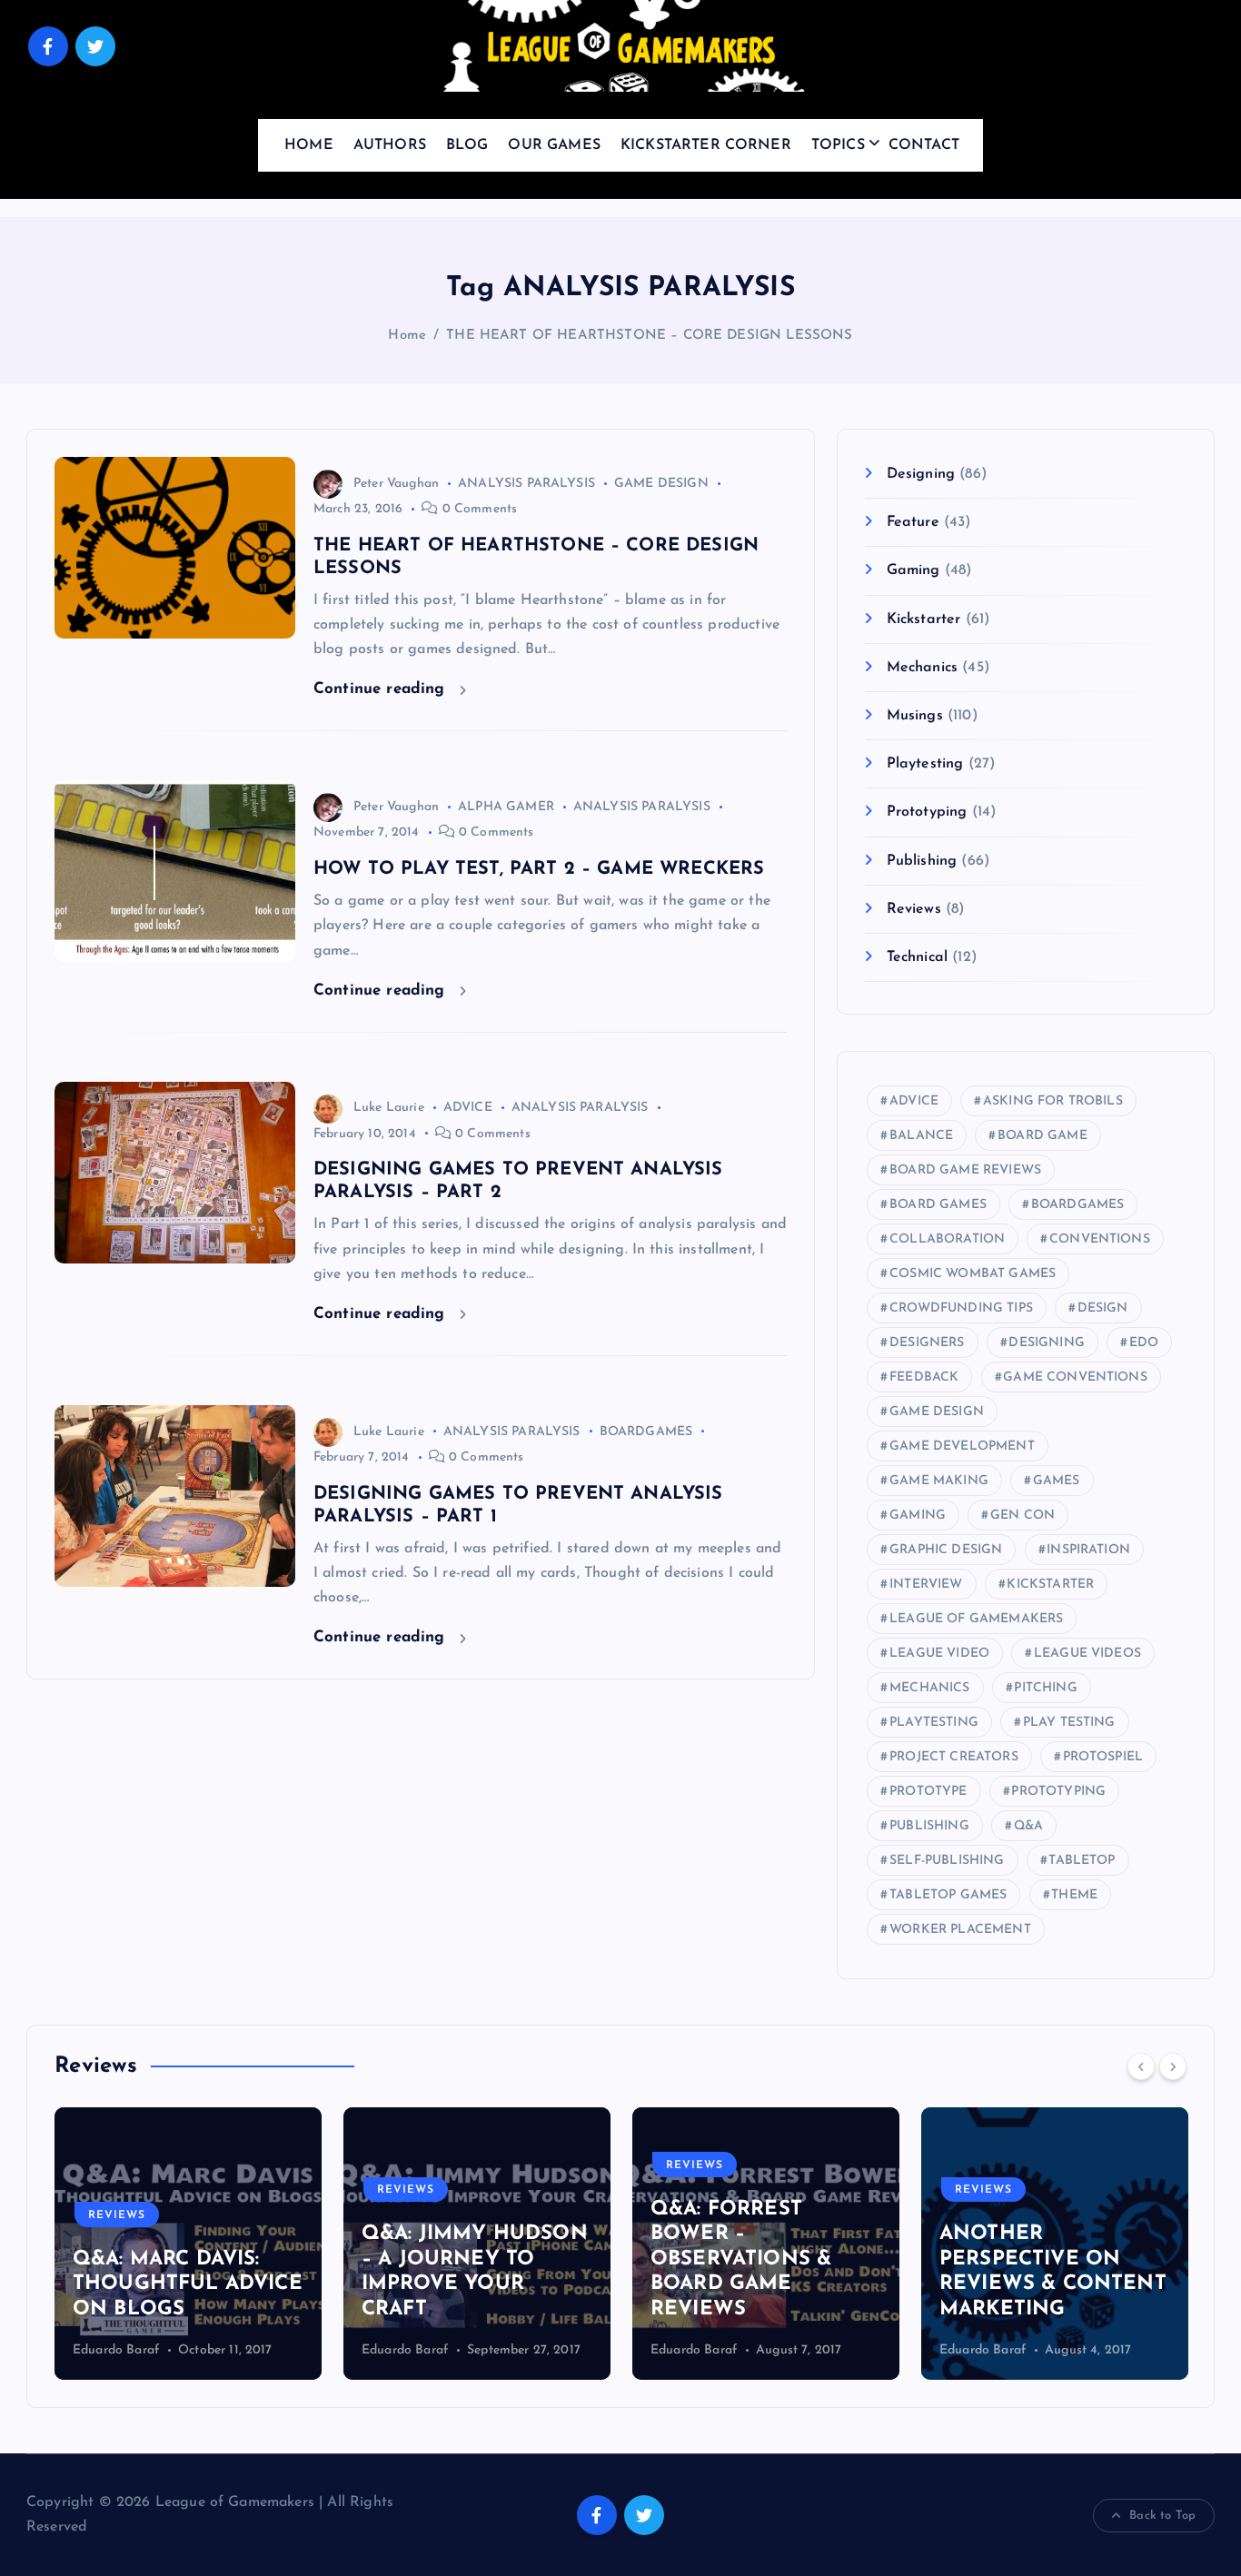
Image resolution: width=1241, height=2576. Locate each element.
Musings (914, 716)
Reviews (913, 909)
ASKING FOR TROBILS (1053, 1101)
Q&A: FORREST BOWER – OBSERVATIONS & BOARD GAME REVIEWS (575, 2259)
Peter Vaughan (396, 484)
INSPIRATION (1088, 1550)
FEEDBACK (924, 1377)
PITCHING (1045, 1688)
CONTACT (924, 145)
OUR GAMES (554, 145)
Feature (913, 522)
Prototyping (927, 812)
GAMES (1057, 1481)
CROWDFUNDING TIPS (961, 1308)
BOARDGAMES (646, 1432)
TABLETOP (1082, 1861)
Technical (917, 957)
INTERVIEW (926, 1585)
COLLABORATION (947, 1239)
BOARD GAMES (938, 1205)
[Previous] (1141, 2066)
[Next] (1173, 2066)
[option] (311, 2244)
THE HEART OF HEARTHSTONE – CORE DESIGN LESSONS (649, 336)
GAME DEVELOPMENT (962, 1447)
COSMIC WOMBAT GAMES (973, 1274)
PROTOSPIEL (1103, 1757)
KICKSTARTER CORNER (706, 145)
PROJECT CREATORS (954, 1757)
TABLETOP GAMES (948, 1895)
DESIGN (1103, 1308)
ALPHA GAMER (506, 807)
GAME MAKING (939, 1481)
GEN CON (1023, 1516)
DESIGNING (1046, 1343)
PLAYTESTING (934, 1723)
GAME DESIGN (661, 484)
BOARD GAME (1042, 1136)
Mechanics (922, 668)
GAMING (918, 1516)
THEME (1074, 1895)
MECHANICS (929, 1688)
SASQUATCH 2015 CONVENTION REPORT (1149, 2284)
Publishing (922, 861)
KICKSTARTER (1050, 1585)
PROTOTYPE (928, 1792)
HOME (309, 145)
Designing (921, 474)
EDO (1144, 1343)
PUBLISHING (929, 1826)
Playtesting (925, 764)
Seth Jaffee (1094, 2350)
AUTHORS (390, 145)
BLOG (467, 145)
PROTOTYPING (1058, 1792)
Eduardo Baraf (238, 2350)
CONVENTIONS (1100, 1239)
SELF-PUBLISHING (947, 1861)
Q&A (1028, 1826)
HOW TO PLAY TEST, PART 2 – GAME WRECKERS (539, 869)
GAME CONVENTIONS (1075, 1377)
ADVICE (468, 1108)
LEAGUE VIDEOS (1087, 1654)
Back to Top (1162, 2516)
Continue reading (382, 689)
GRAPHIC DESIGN (946, 1550)
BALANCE (921, 1136)
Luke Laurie (389, 1108)
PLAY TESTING (1069, 1723)
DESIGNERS (927, 1343)
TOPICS (838, 145)
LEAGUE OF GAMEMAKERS (976, 1619)
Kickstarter (923, 619)
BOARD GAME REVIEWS (965, 1170)
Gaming (913, 570)
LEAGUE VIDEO (939, 1654)
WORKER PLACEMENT (960, 1930)
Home (407, 336)
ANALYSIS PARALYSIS (526, 484)
